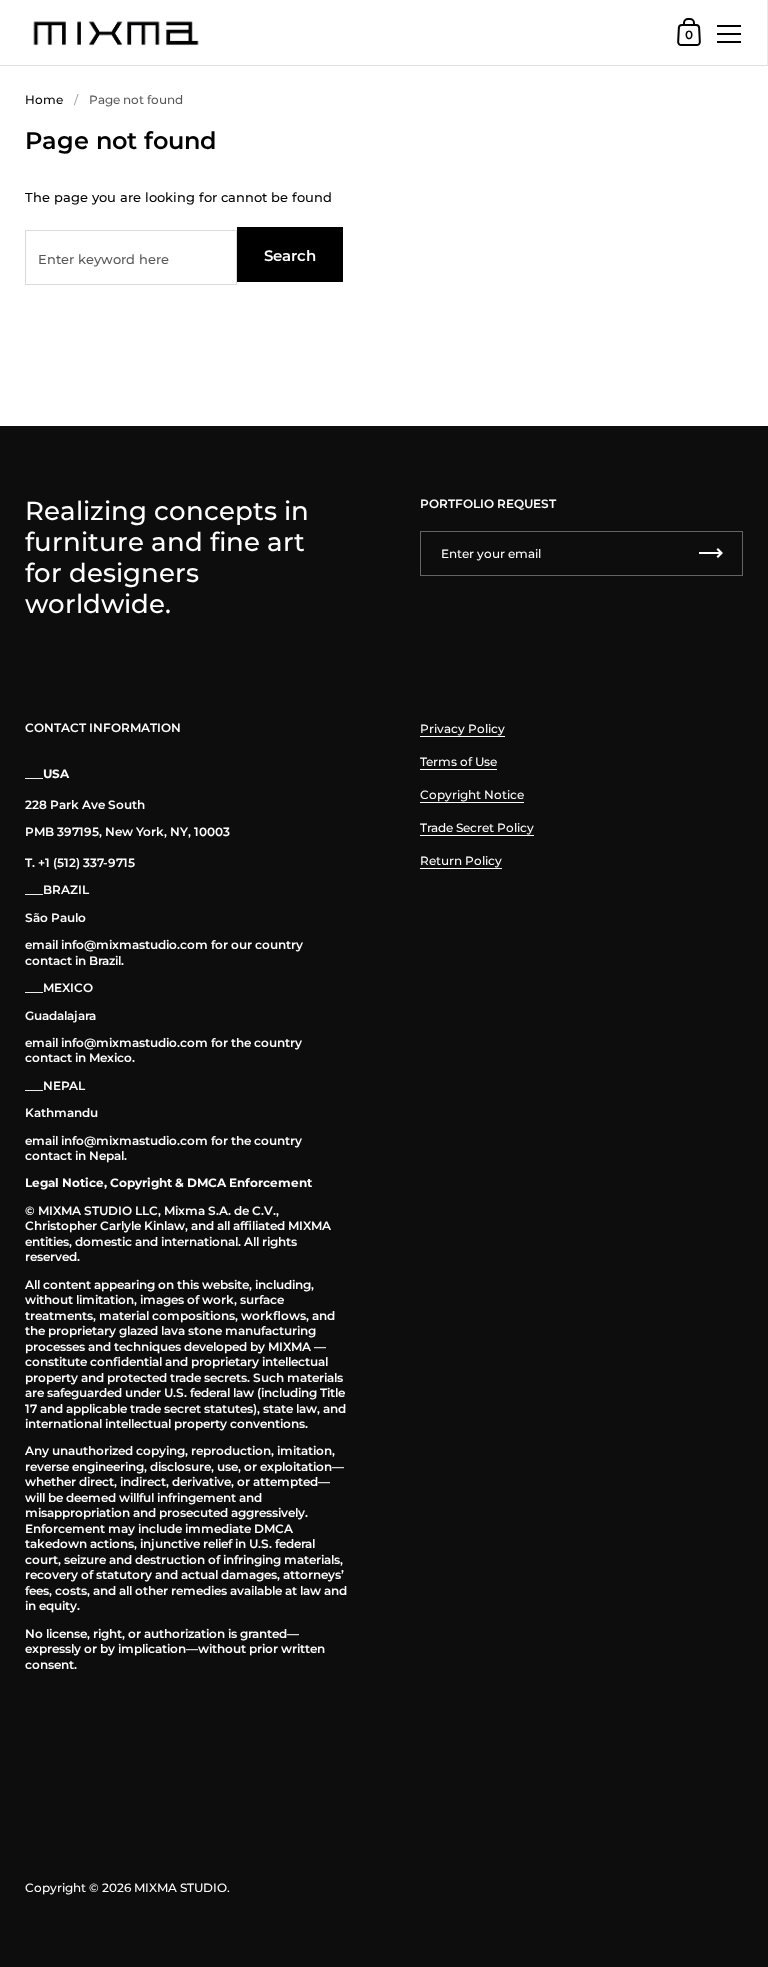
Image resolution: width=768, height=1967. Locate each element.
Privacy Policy (462, 728)
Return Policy (461, 860)
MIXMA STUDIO (180, 1887)
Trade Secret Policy (477, 827)
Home (44, 99)
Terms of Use (458, 761)
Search (290, 255)
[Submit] (711, 553)
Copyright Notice (472, 794)
